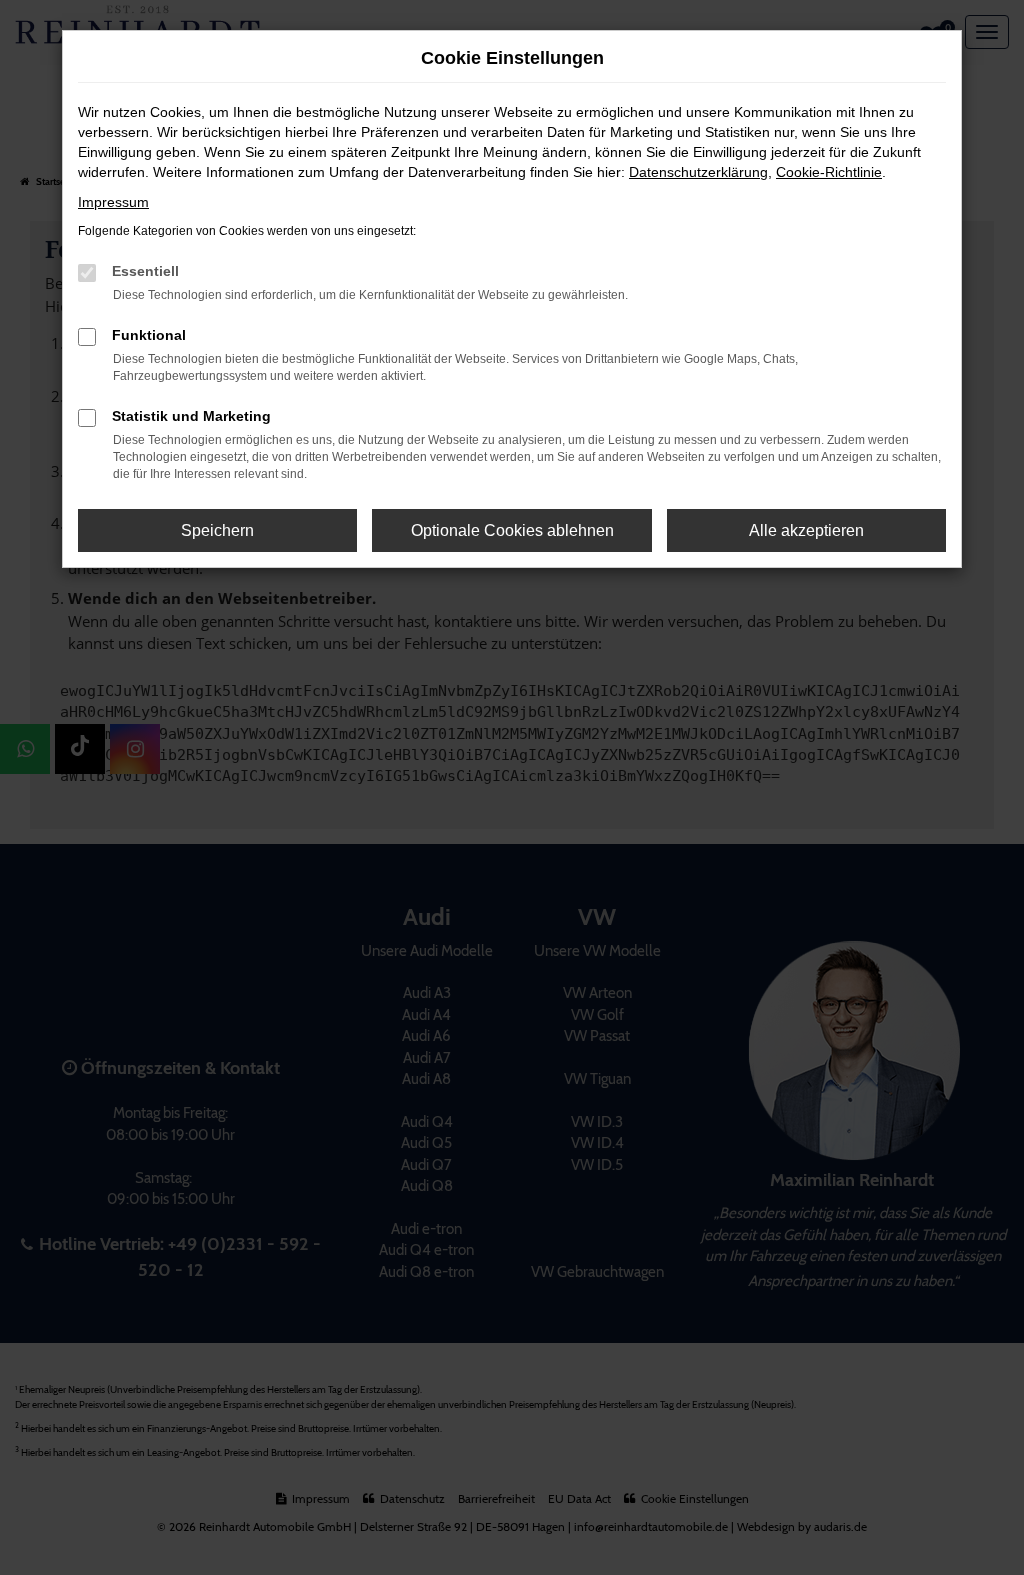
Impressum (113, 202)
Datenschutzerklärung (698, 172)
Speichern (217, 530)
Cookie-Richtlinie (829, 172)
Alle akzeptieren (806, 530)
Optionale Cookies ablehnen (512, 530)
